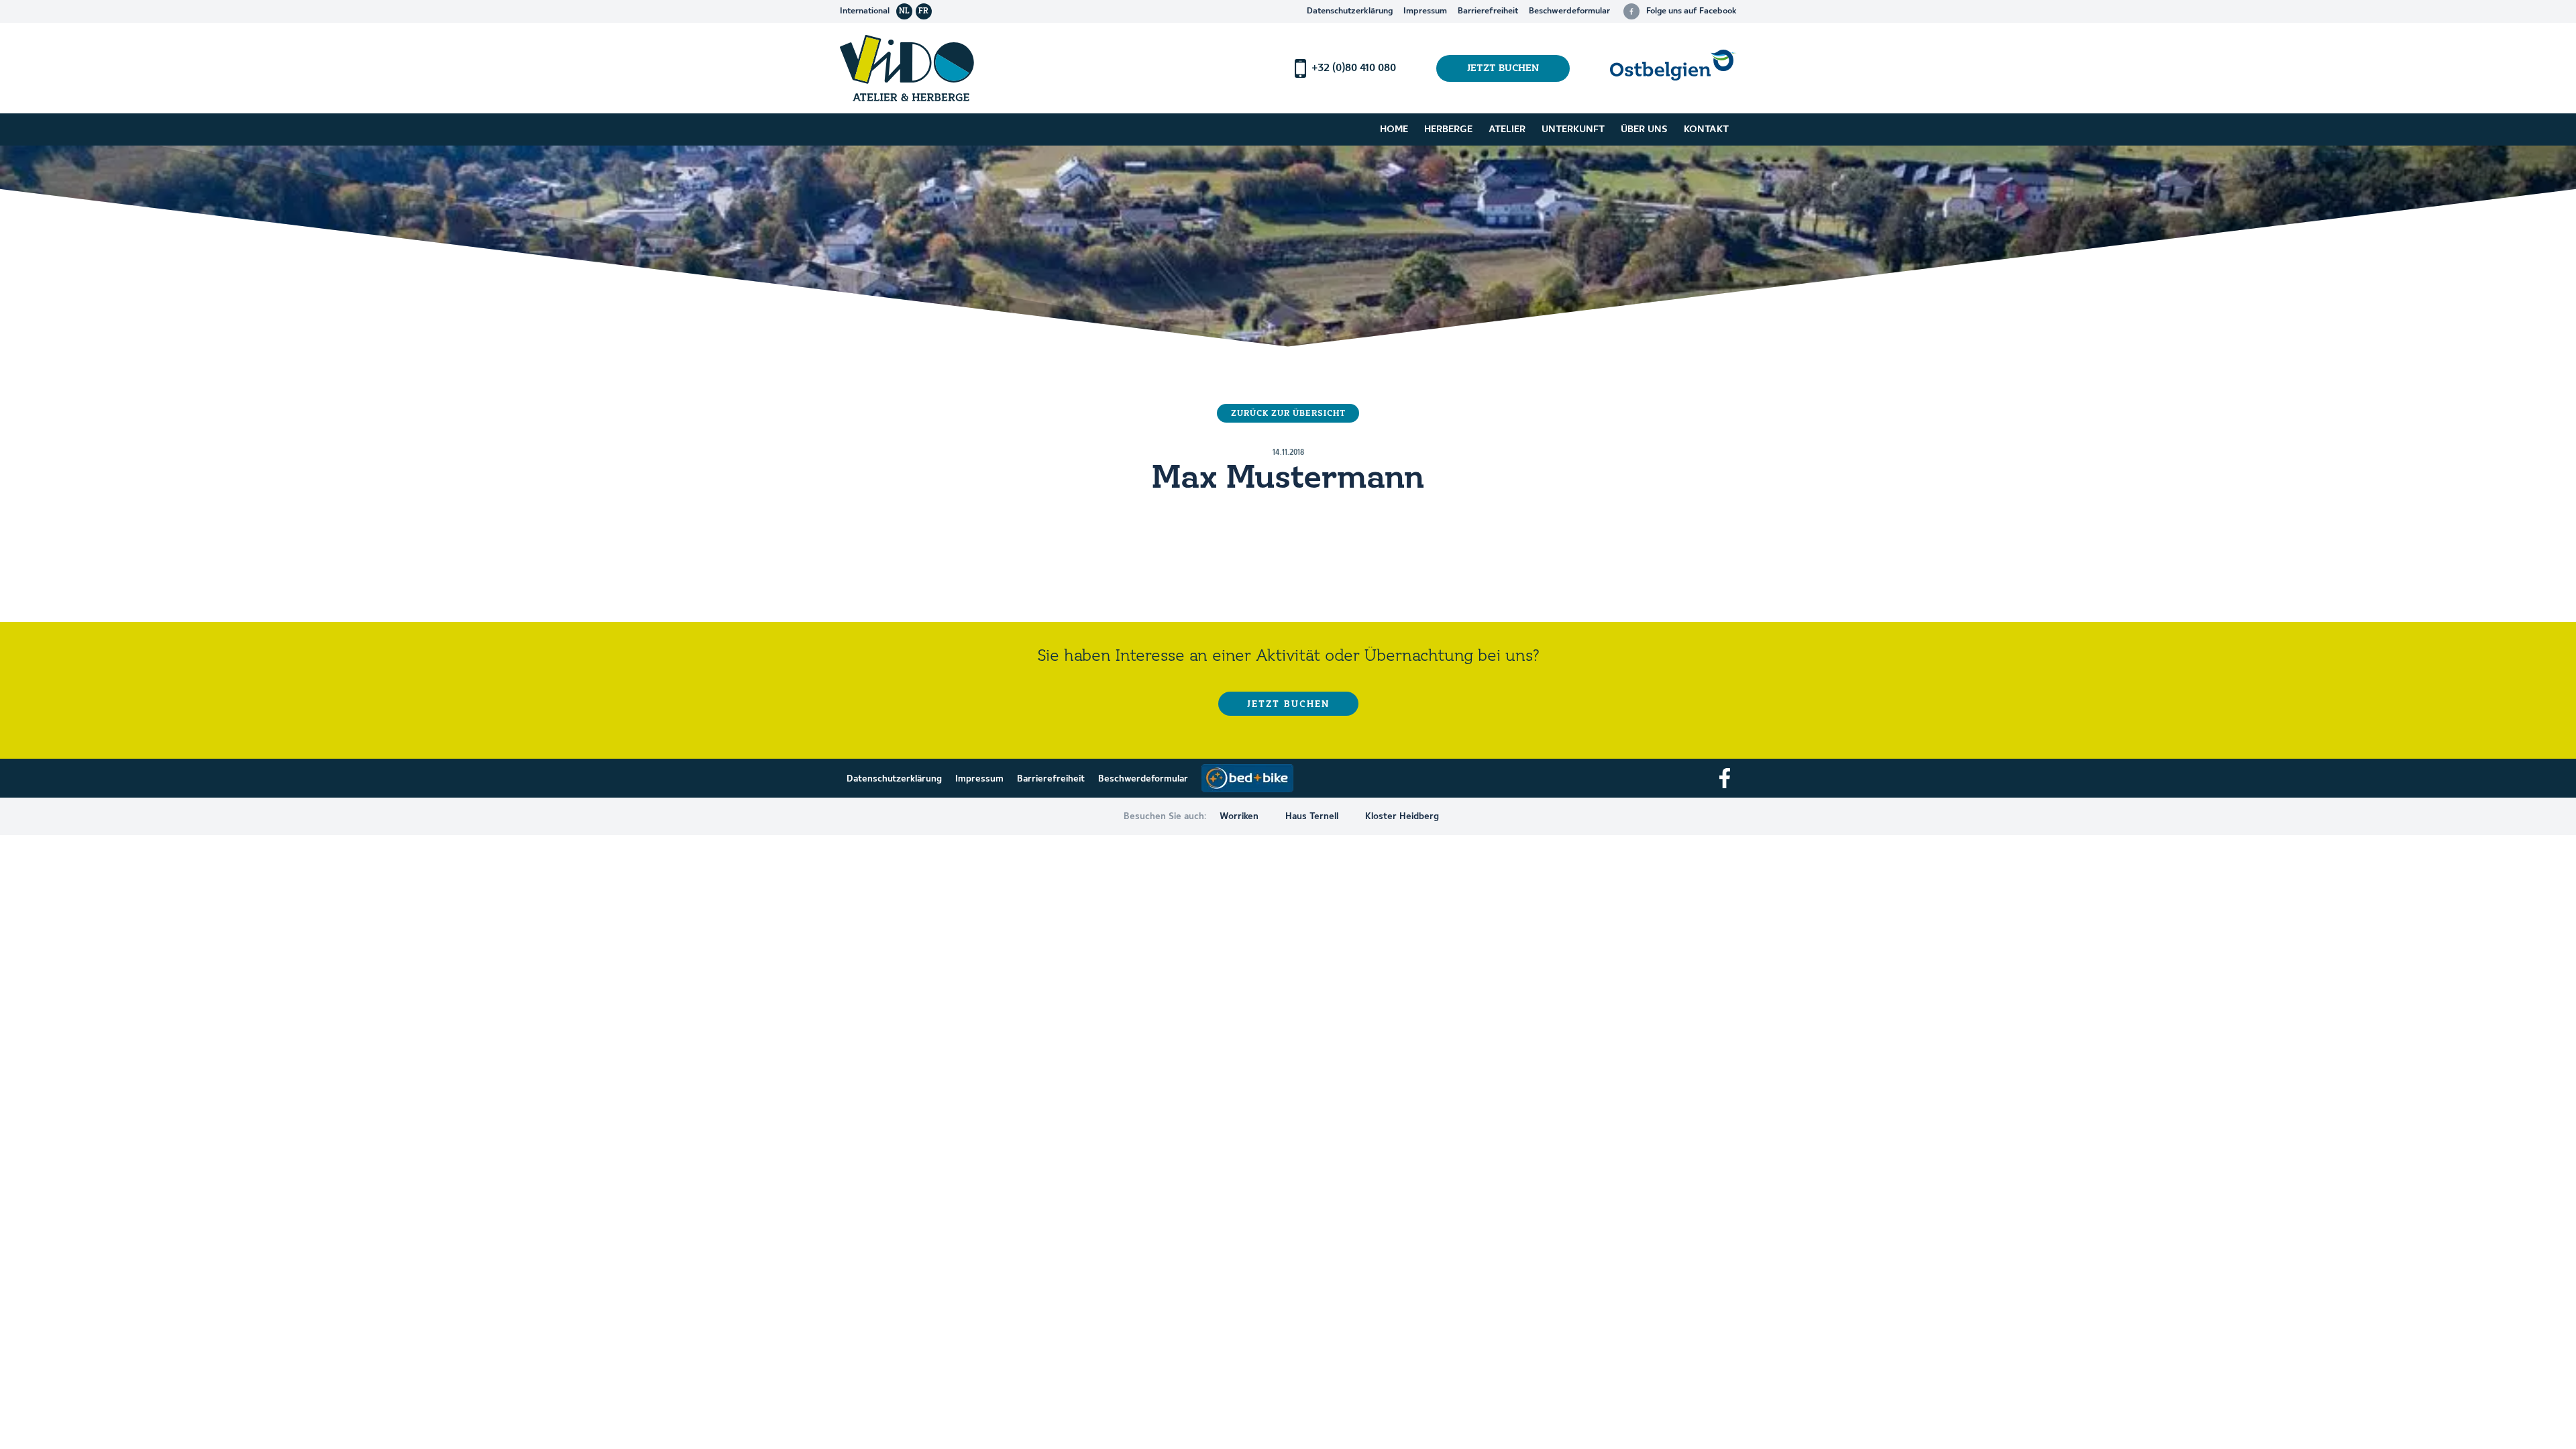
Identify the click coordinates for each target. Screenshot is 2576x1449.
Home (1394, 129)
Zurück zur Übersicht (1288, 414)
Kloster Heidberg (1402, 816)
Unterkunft (1573, 129)
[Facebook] (1725, 778)
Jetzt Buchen (1503, 68)
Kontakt (1706, 129)
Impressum (1425, 11)
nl (904, 11)
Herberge (1448, 129)
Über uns (1644, 129)
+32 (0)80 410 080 (1354, 68)
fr (923, 11)
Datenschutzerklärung (1350, 11)
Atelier (1507, 129)
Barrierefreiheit (1488, 11)
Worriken (1239, 816)
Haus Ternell (1312, 816)
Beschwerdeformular (1569, 11)
